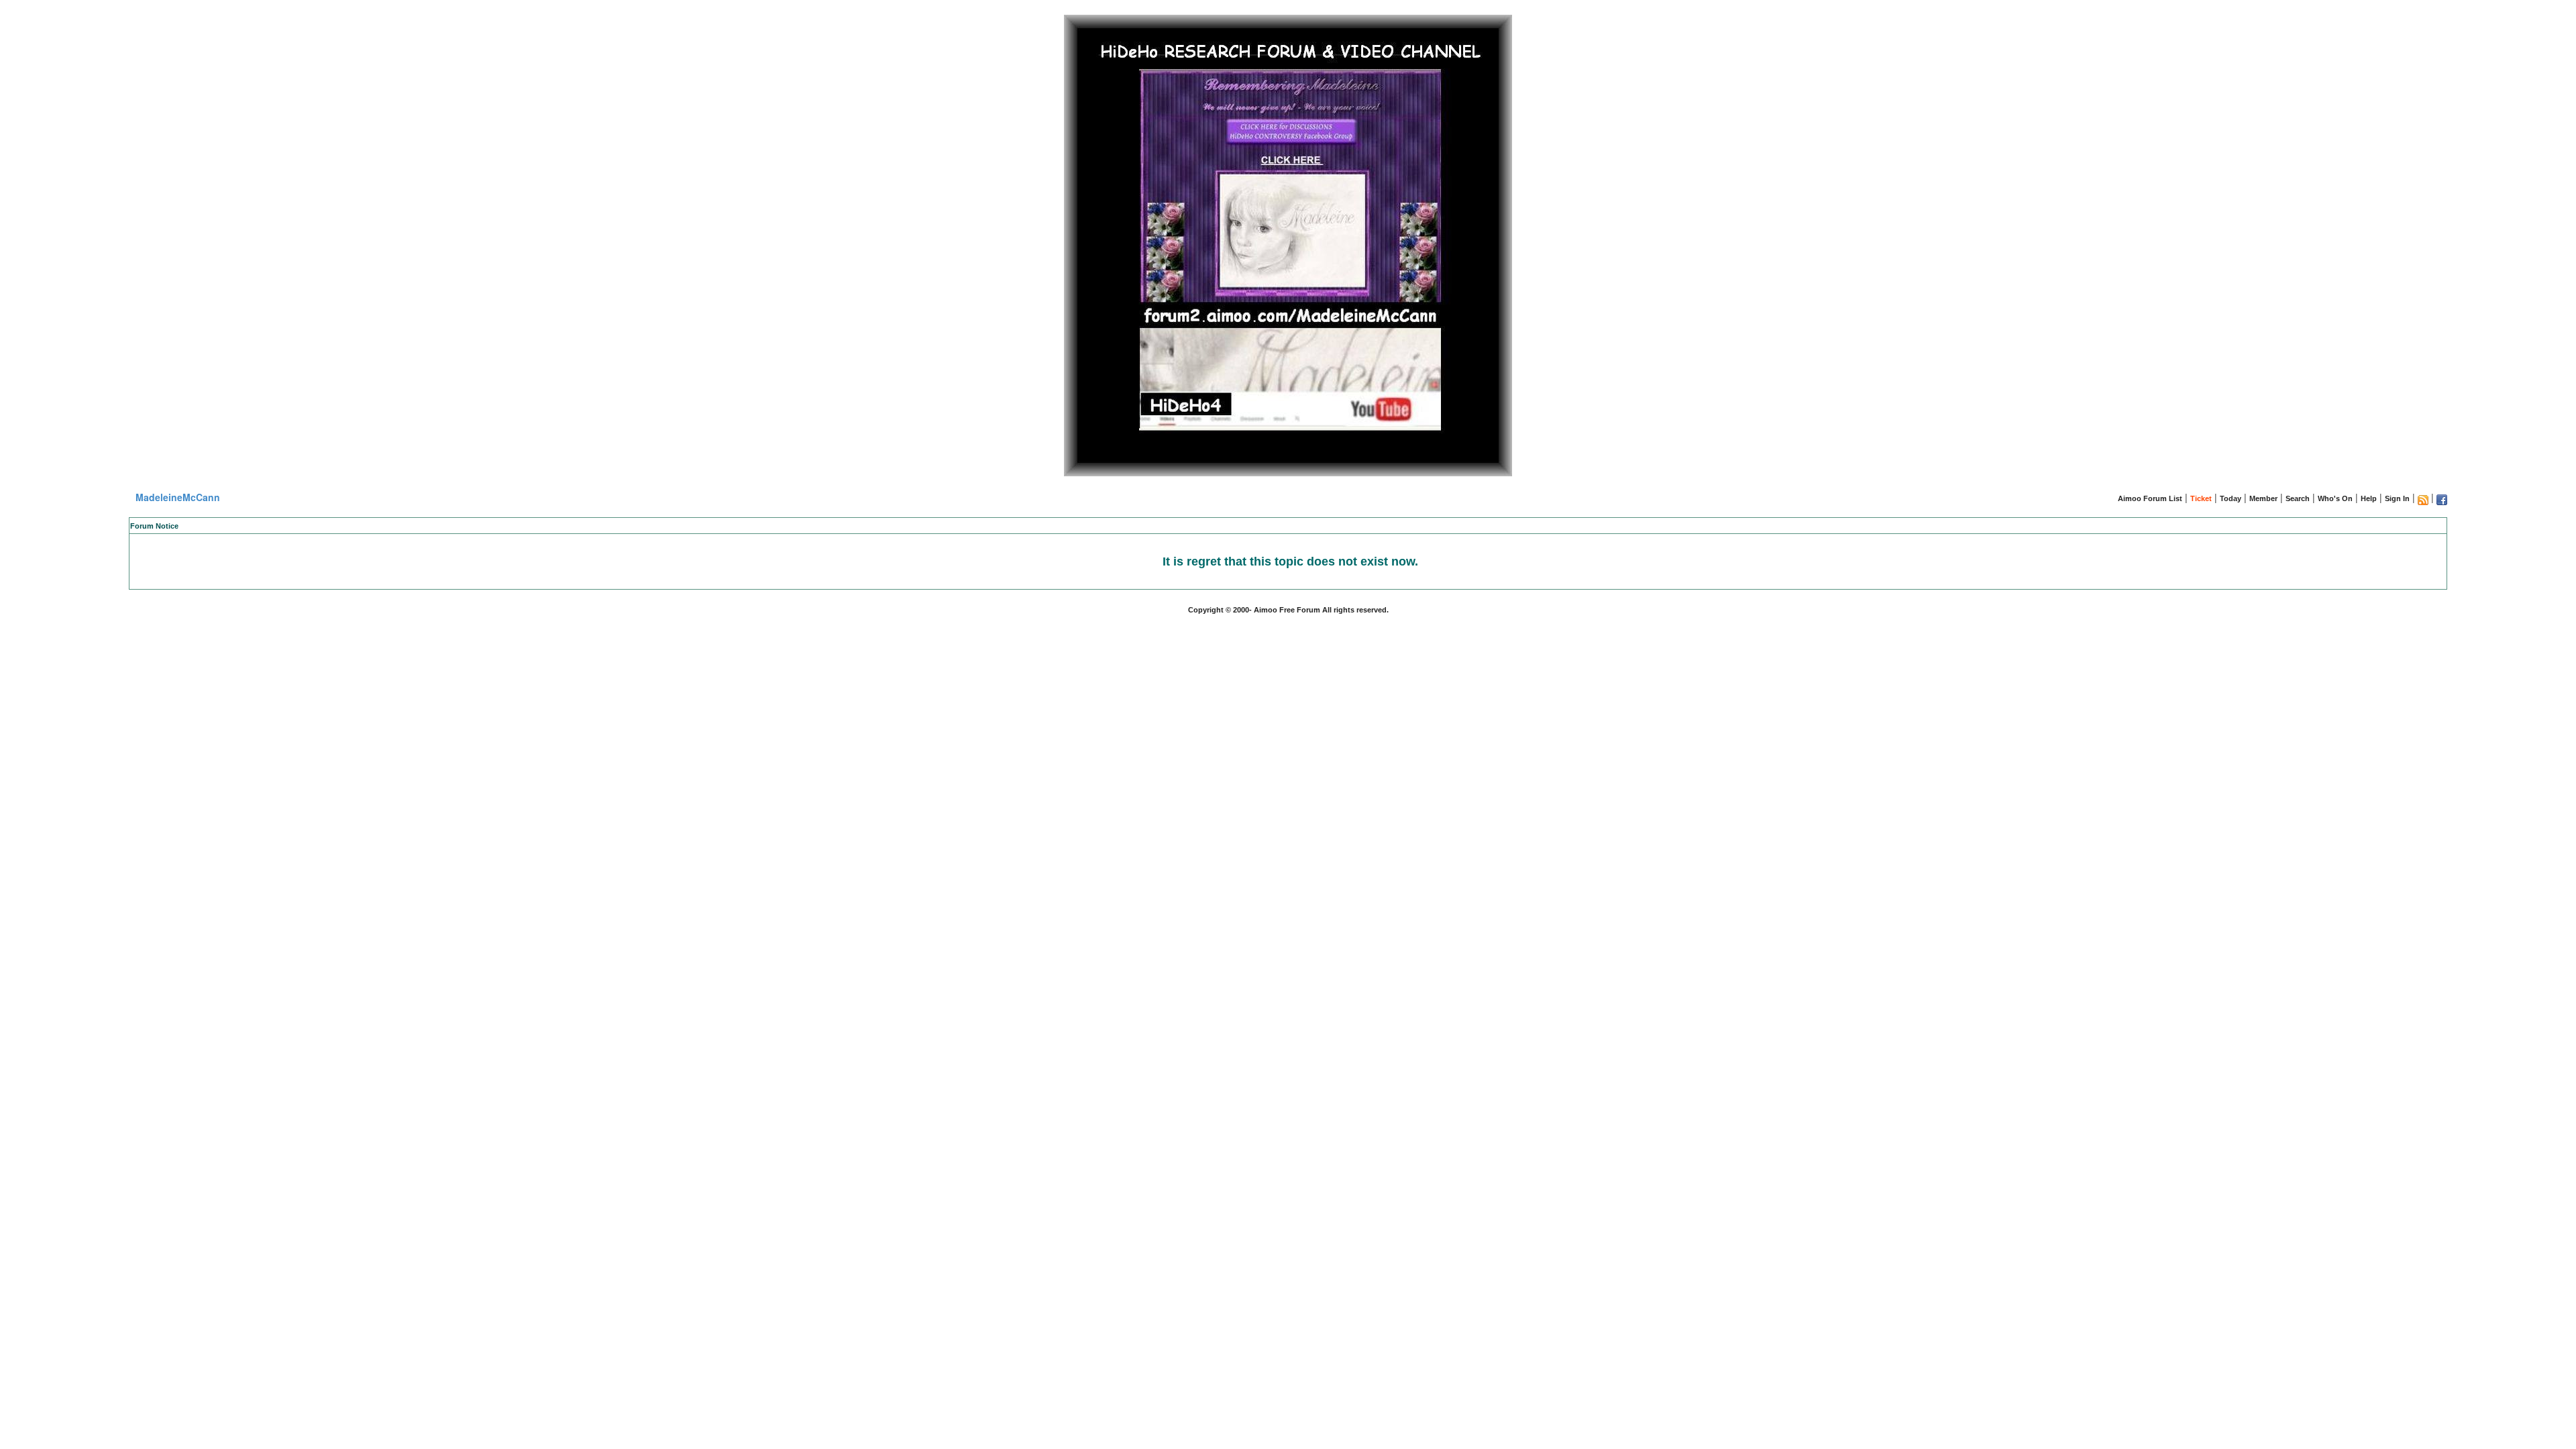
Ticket (2201, 498)
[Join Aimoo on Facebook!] (2442, 500)
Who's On (2335, 498)
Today (2231, 498)
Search (2298, 498)
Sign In (2397, 498)
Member (2263, 498)
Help (2369, 498)
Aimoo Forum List (2150, 498)
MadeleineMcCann (178, 497)
